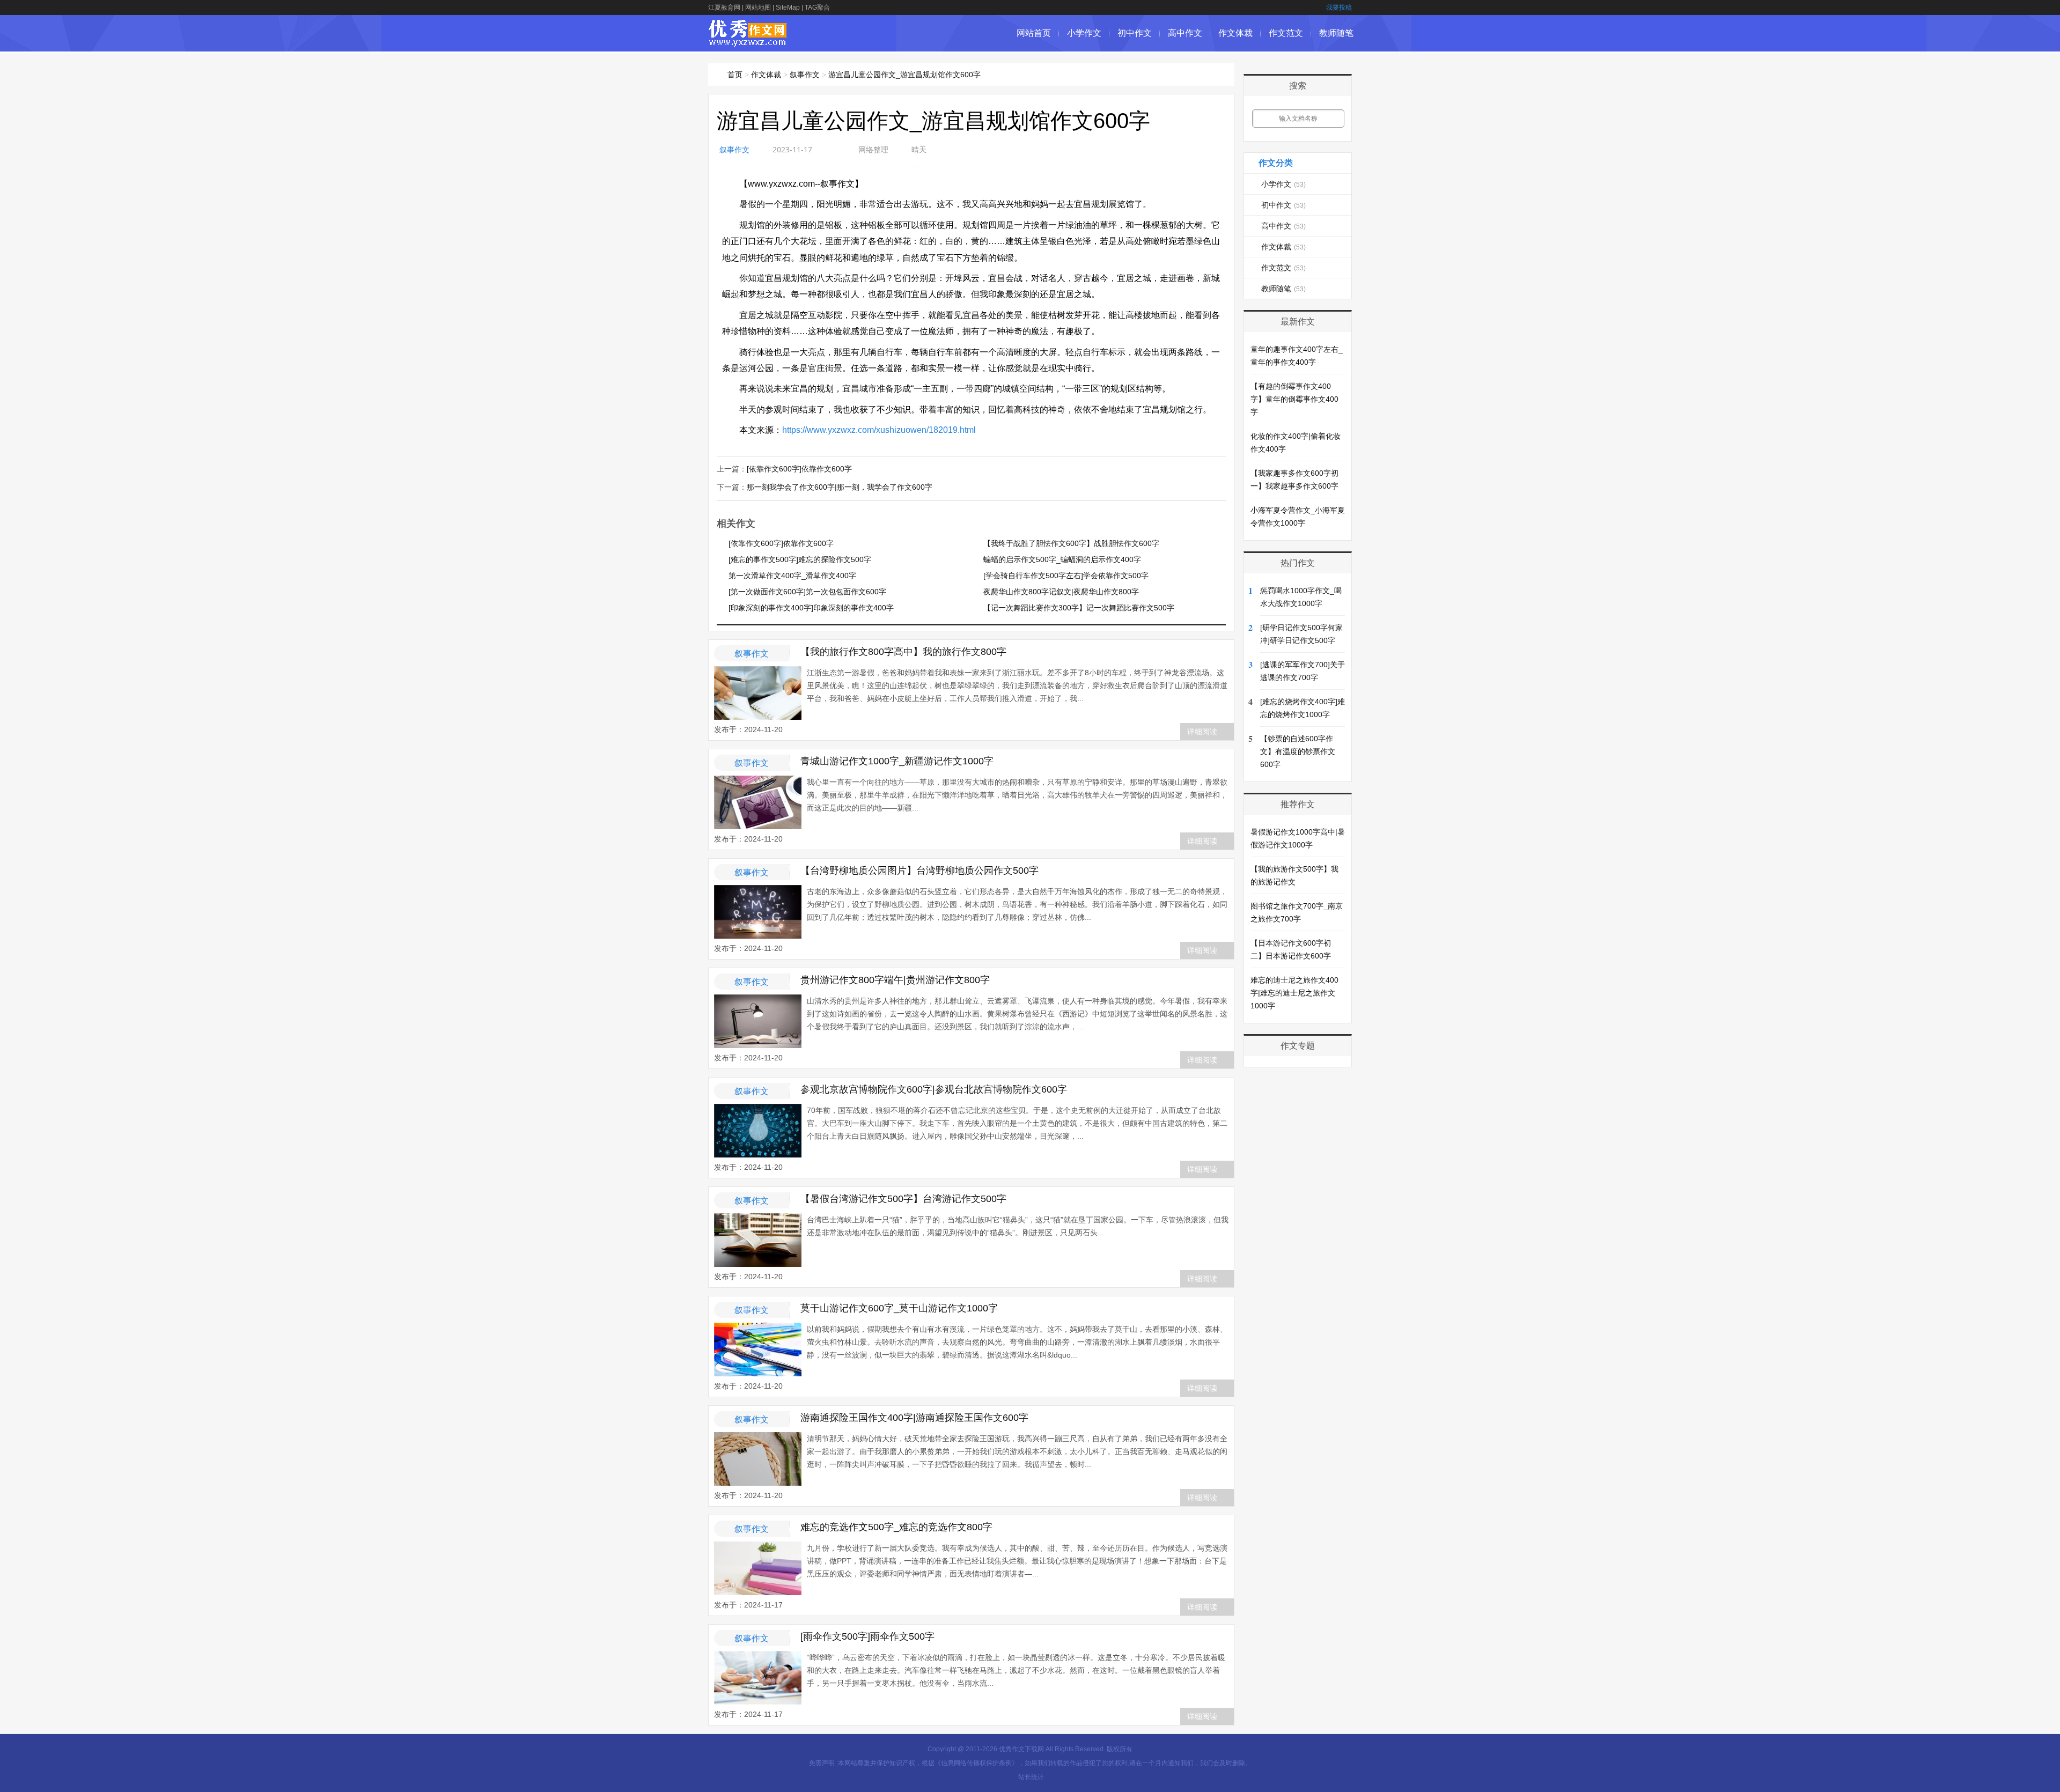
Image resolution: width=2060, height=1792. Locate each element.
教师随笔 (1336, 33)
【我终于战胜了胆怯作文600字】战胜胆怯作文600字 (1071, 543)
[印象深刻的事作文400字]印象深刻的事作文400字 (811, 608)
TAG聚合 (817, 8)
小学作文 (1084, 33)
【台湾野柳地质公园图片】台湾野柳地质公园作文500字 (919, 871)
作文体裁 (1235, 33)
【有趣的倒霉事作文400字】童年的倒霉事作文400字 (1294, 399)
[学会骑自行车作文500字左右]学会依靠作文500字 (1066, 576)
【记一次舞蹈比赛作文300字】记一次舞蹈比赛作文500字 (1079, 608)
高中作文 (1185, 33)
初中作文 (1135, 33)
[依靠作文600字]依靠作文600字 (799, 469)
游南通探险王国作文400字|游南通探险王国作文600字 (914, 1418)
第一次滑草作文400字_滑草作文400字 (792, 576)
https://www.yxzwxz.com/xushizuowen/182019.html (879, 430)
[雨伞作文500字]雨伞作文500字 (867, 1636)
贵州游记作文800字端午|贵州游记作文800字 (895, 980)
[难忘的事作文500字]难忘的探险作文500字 (800, 559)
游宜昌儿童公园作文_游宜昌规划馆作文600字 (904, 75)
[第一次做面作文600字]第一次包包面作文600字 (807, 592)
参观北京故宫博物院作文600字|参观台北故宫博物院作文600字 (934, 1089)
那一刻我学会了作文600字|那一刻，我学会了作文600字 (840, 487)
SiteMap (788, 8)
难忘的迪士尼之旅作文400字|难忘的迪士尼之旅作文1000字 (1294, 993)
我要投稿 (1339, 8)
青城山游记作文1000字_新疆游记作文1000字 (897, 761)
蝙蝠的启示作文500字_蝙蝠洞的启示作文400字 (1062, 559)
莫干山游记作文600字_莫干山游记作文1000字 (899, 1308)
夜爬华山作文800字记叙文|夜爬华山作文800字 (1061, 592)
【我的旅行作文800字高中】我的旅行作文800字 (903, 652)
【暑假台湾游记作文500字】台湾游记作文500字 (903, 1199)
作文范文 (1286, 33)
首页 (735, 75)
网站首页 (1034, 33)
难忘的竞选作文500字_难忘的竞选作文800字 (896, 1527)
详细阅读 (1202, 732)
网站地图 (758, 8)
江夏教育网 (724, 8)
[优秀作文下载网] (748, 42)
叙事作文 (805, 75)
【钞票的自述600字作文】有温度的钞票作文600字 (1298, 751)
